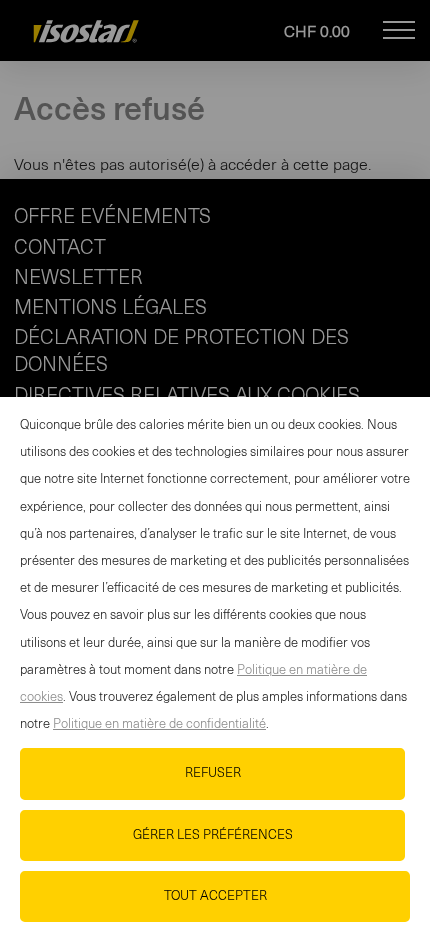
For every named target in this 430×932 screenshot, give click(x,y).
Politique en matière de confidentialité (159, 724)
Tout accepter (215, 896)
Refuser (213, 773)
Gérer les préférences (213, 835)
